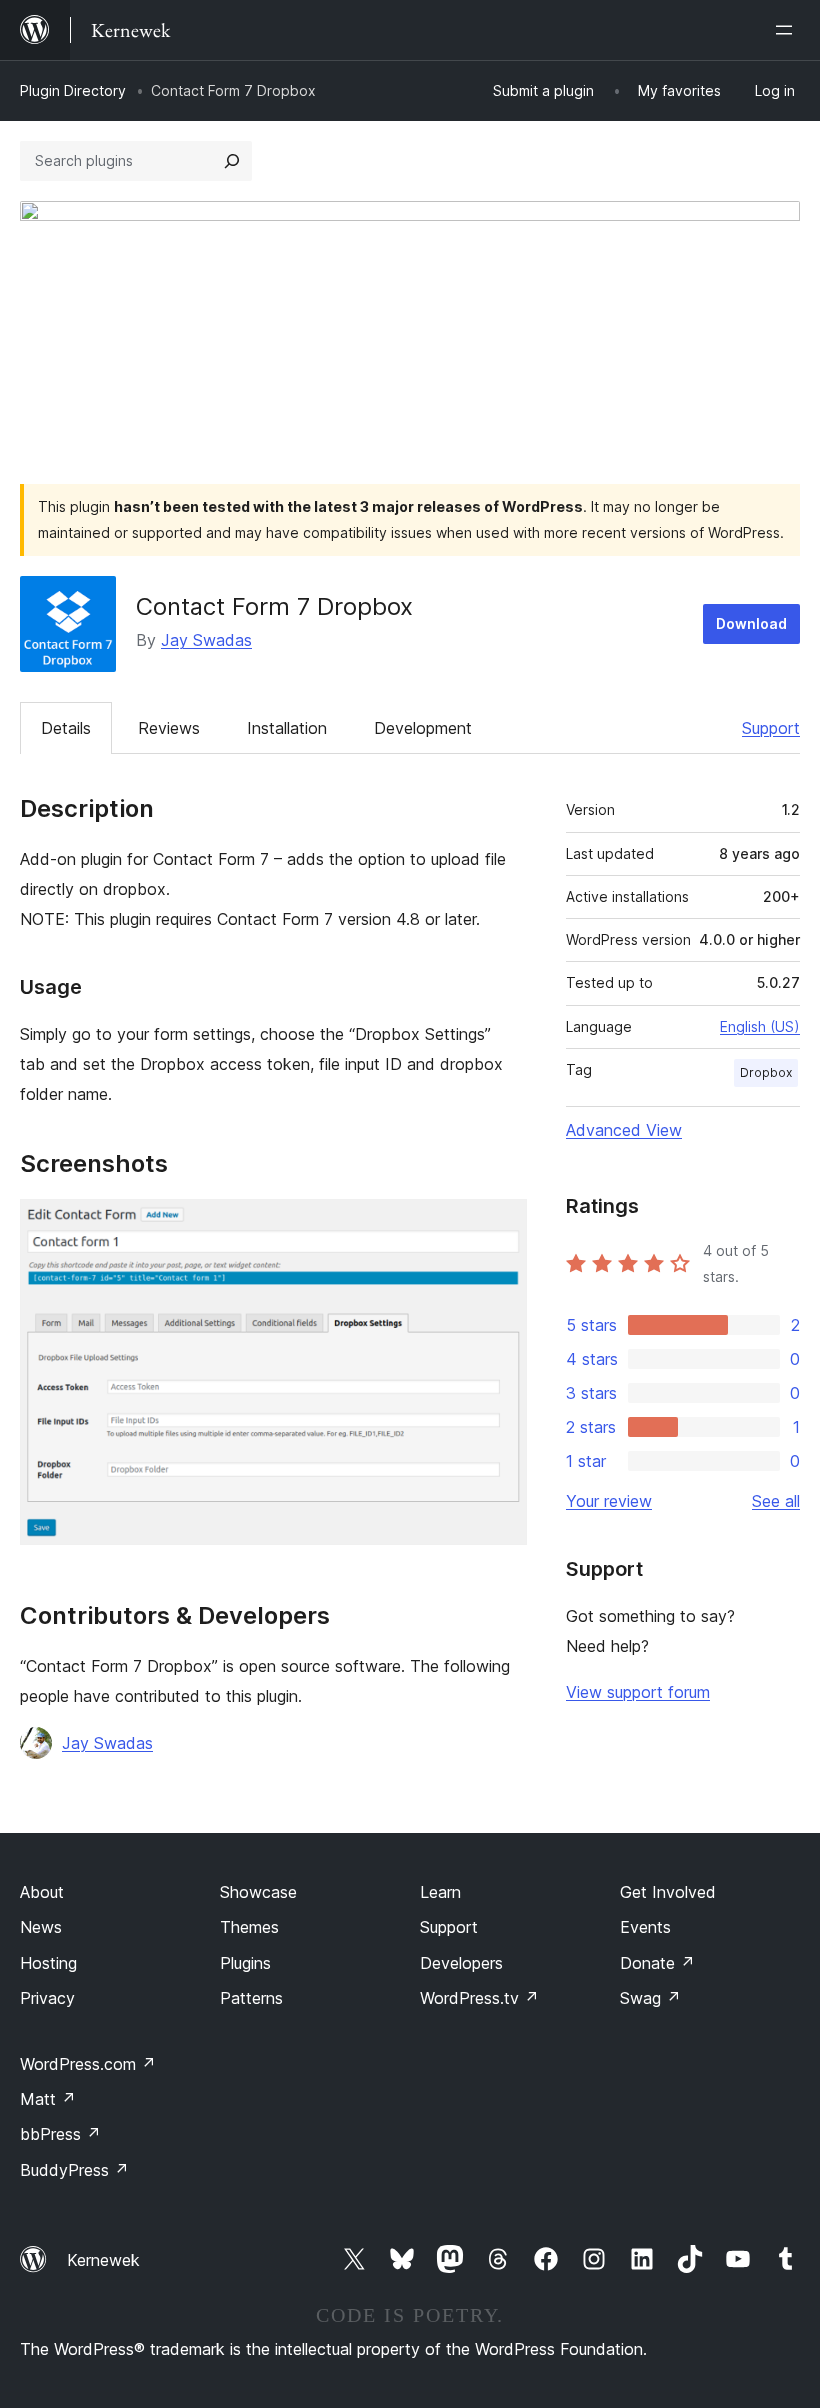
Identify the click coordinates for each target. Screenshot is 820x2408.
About (42, 1892)
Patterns (251, 1998)
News (41, 1927)
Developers (461, 1963)
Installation (287, 728)
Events (645, 1927)
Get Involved (668, 1892)
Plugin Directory (73, 90)
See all (776, 1501)
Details (66, 728)
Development (423, 728)
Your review (609, 1501)
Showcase (258, 1892)
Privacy (47, 1998)
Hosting (48, 1963)
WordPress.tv (479, 1998)
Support (771, 728)
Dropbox (766, 1072)
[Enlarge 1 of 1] (500, 1226)
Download (751, 623)
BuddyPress (74, 2170)
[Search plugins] (232, 161)
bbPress (60, 2134)
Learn (440, 1892)
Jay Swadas (206, 640)
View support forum (638, 1692)
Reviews (169, 728)
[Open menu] (788, 30)
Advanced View (624, 1130)
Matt (48, 2099)
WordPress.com (88, 2064)
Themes (249, 1927)
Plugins (245, 1963)
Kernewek (103, 2260)
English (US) (760, 1026)
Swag (650, 1998)
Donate (657, 1963)
